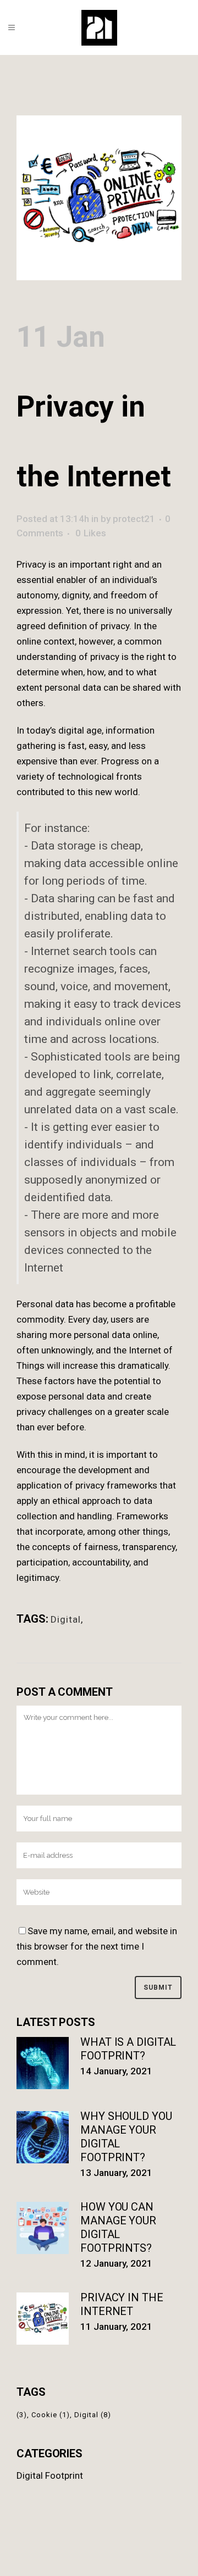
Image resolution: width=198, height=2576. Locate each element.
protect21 (134, 519)
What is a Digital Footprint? (128, 2049)
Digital (66, 1619)
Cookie (51, 2415)
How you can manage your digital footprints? (118, 2227)
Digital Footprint (50, 2475)
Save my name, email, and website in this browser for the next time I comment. (97, 1946)
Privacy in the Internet (122, 2304)
